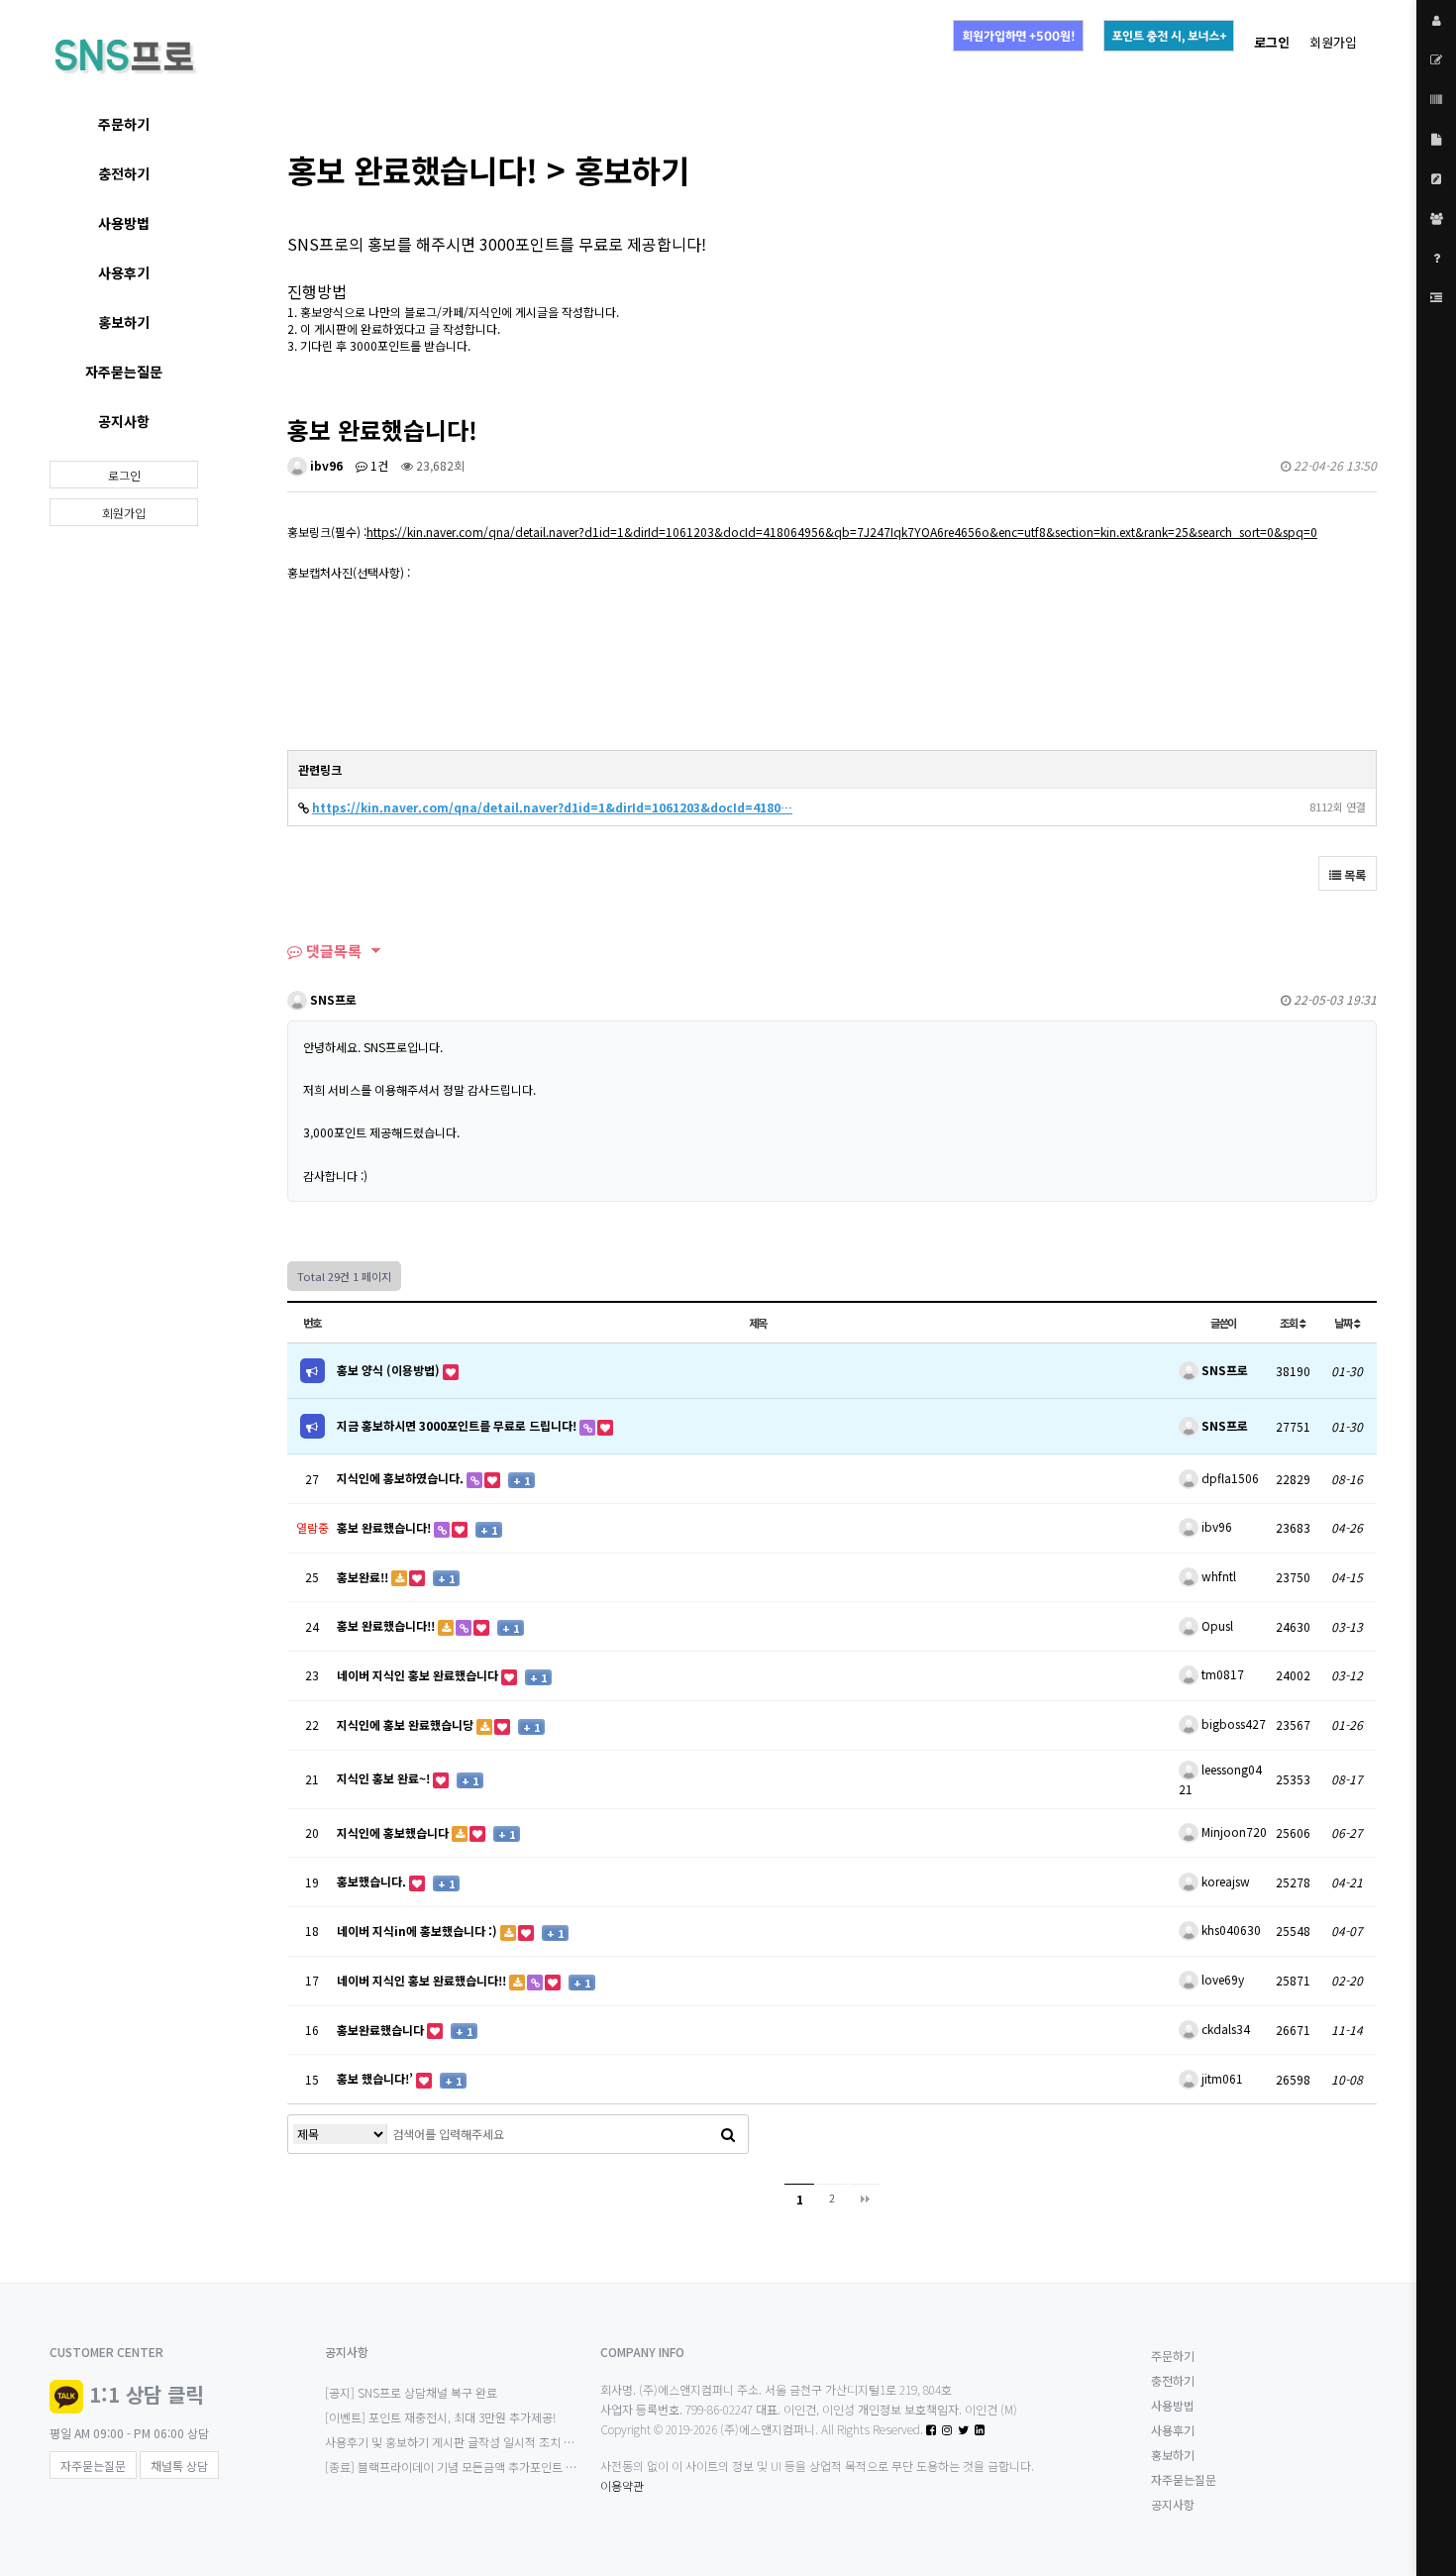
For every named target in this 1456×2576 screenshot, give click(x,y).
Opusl (1216, 1625)
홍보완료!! (364, 1577)
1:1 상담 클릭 (146, 2394)
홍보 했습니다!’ (376, 2078)
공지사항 (124, 421)
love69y (1221, 1979)
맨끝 (865, 2199)
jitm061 (1221, 2078)
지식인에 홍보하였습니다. (402, 1478)
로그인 (124, 475)
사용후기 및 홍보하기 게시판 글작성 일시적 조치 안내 (455, 2442)
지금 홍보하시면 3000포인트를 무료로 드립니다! (458, 1425)
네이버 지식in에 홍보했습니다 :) (418, 1931)
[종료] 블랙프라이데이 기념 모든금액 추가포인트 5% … (460, 2467)
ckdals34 (1224, 2029)
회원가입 (1333, 42)
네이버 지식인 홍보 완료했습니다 (419, 1675)
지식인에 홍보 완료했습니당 (407, 1724)
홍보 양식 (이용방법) (390, 1370)
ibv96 (325, 465)
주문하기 (124, 124)
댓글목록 (332, 951)
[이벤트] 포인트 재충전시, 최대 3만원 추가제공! (441, 2417)
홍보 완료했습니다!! (387, 1625)
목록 (1353, 874)
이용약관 (622, 2485)
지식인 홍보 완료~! (385, 1778)
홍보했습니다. (373, 1881)
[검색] (728, 2134)
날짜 (1344, 1323)
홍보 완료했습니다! (385, 1527)
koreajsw (1224, 1881)
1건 (378, 465)
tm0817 (1221, 1674)
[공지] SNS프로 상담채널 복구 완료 (411, 2392)
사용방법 (124, 223)
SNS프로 (332, 999)
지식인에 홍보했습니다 (394, 1832)
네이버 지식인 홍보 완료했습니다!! (423, 1980)
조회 (1290, 1323)
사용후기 (124, 272)
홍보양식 (322, 312)
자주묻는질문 (124, 372)
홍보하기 (124, 322)
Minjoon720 (1233, 1831)
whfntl (1217, 1576)
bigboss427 (1232, 1723)
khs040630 (1230, 1930)
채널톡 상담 (179, 2466)
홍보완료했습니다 (382, 2030)
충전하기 (124, 173)
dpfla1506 (1229, 1478)
